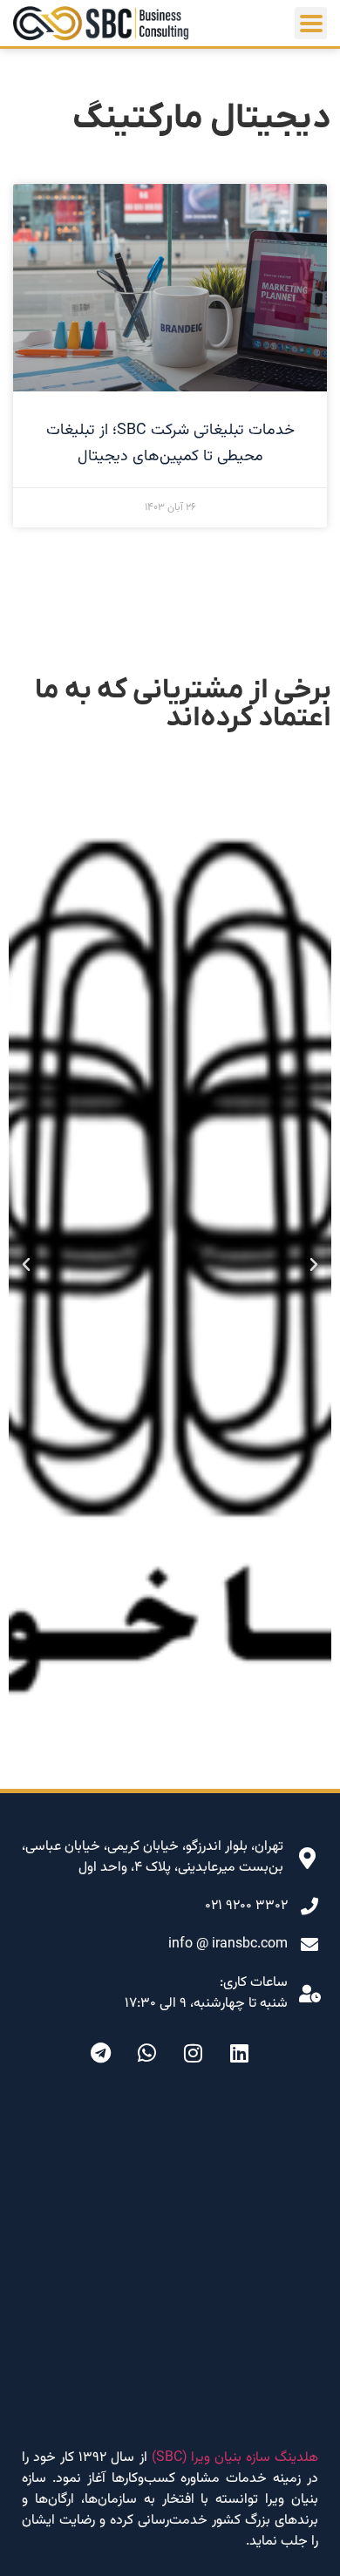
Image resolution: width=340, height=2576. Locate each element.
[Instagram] (194, 2053)
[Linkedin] (240, 2053)
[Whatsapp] (147, 2053)
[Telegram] (101, 2053)
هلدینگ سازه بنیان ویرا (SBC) (235, 2458)
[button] (314, 1265)
